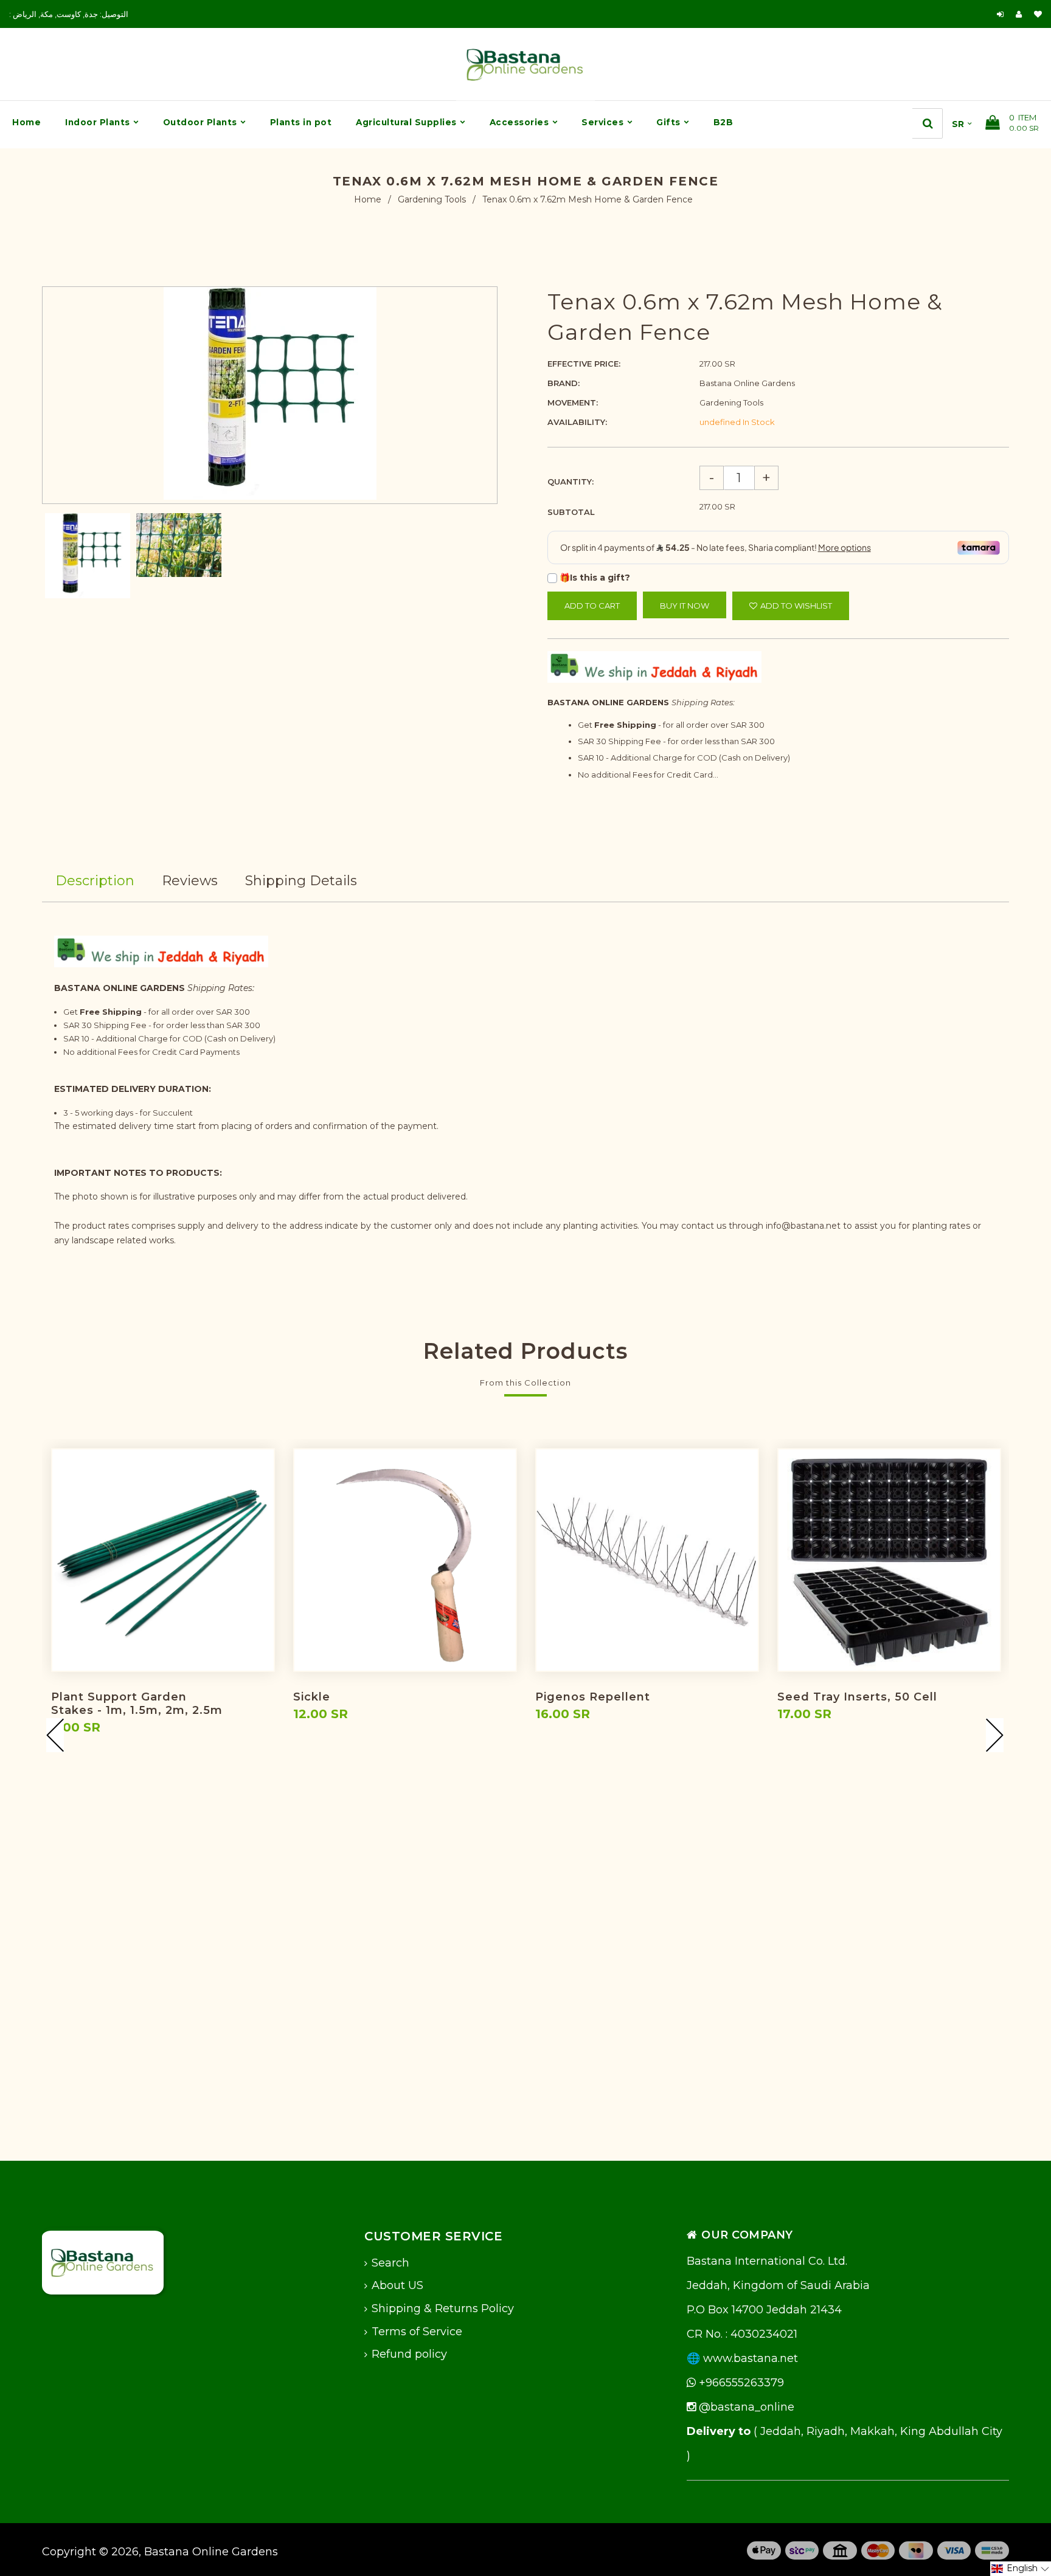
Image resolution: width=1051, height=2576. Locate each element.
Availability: (577, 422)
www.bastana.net (751, 2358)
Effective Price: (584, 364)
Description (95, 881)
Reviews (190, 881)
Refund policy (409, 2354)
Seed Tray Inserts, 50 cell (857, 1697)
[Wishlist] (1038, 14)
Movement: (573, 402)
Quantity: (571, 482)
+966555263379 (740, 2383)
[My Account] (1022, 14)
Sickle (312, 1697)
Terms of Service (417, 2332)
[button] (1021, 2569)
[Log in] (1000, 14)
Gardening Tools (432, 199)
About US (397, 2285)
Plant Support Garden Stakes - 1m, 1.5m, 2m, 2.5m (137, 1704)
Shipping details (301, 881)
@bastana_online (745, 2407)
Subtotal (571, 512)
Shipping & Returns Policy (443, 2308)
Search (390, 2263)
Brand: (564, 383)
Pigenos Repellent (593, 1697)
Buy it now (685, 606)
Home (368, 199)
